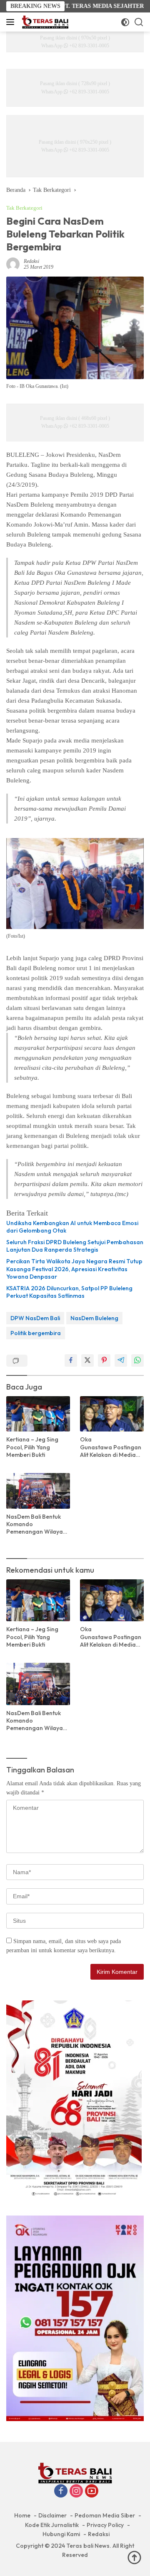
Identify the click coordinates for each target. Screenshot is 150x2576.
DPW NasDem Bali (35, 1318)
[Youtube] (92, 2492)
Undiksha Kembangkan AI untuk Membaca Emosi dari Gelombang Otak (72, 1227)
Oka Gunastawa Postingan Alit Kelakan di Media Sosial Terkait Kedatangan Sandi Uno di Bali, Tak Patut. (112, 1447)
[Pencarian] (139, 22)
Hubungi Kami (61, 2534)
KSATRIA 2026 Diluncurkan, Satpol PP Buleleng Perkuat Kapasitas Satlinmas (69, 1292)
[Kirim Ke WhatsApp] (137, 1360)
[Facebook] (61, 2492)
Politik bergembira (36, 1333)
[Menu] (12, 22)
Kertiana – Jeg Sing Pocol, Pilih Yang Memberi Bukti (32, 1447)
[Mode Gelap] (125, 22)
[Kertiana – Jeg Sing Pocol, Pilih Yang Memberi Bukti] (38, 1414)
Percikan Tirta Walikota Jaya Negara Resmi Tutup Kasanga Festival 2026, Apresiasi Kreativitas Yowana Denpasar (74, 1269)
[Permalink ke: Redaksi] (13, 264)
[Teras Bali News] (44, 22)
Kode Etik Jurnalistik (52, 2525)
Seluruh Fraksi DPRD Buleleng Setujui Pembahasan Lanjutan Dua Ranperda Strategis (75, 1246)
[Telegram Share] (121, 1360)
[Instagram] (76, 2492)
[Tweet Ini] (87, 1360)
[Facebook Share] (71, 1360)
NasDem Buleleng (94, 1318)
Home (22, 2515)
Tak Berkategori (24, 208)
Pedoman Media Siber (105, 2515)
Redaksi (31, 261)
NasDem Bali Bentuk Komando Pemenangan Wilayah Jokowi (36, 1524)
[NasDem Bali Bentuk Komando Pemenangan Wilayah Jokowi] (38, 1491)
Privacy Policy (105, 2525)
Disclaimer (52, 2515)
